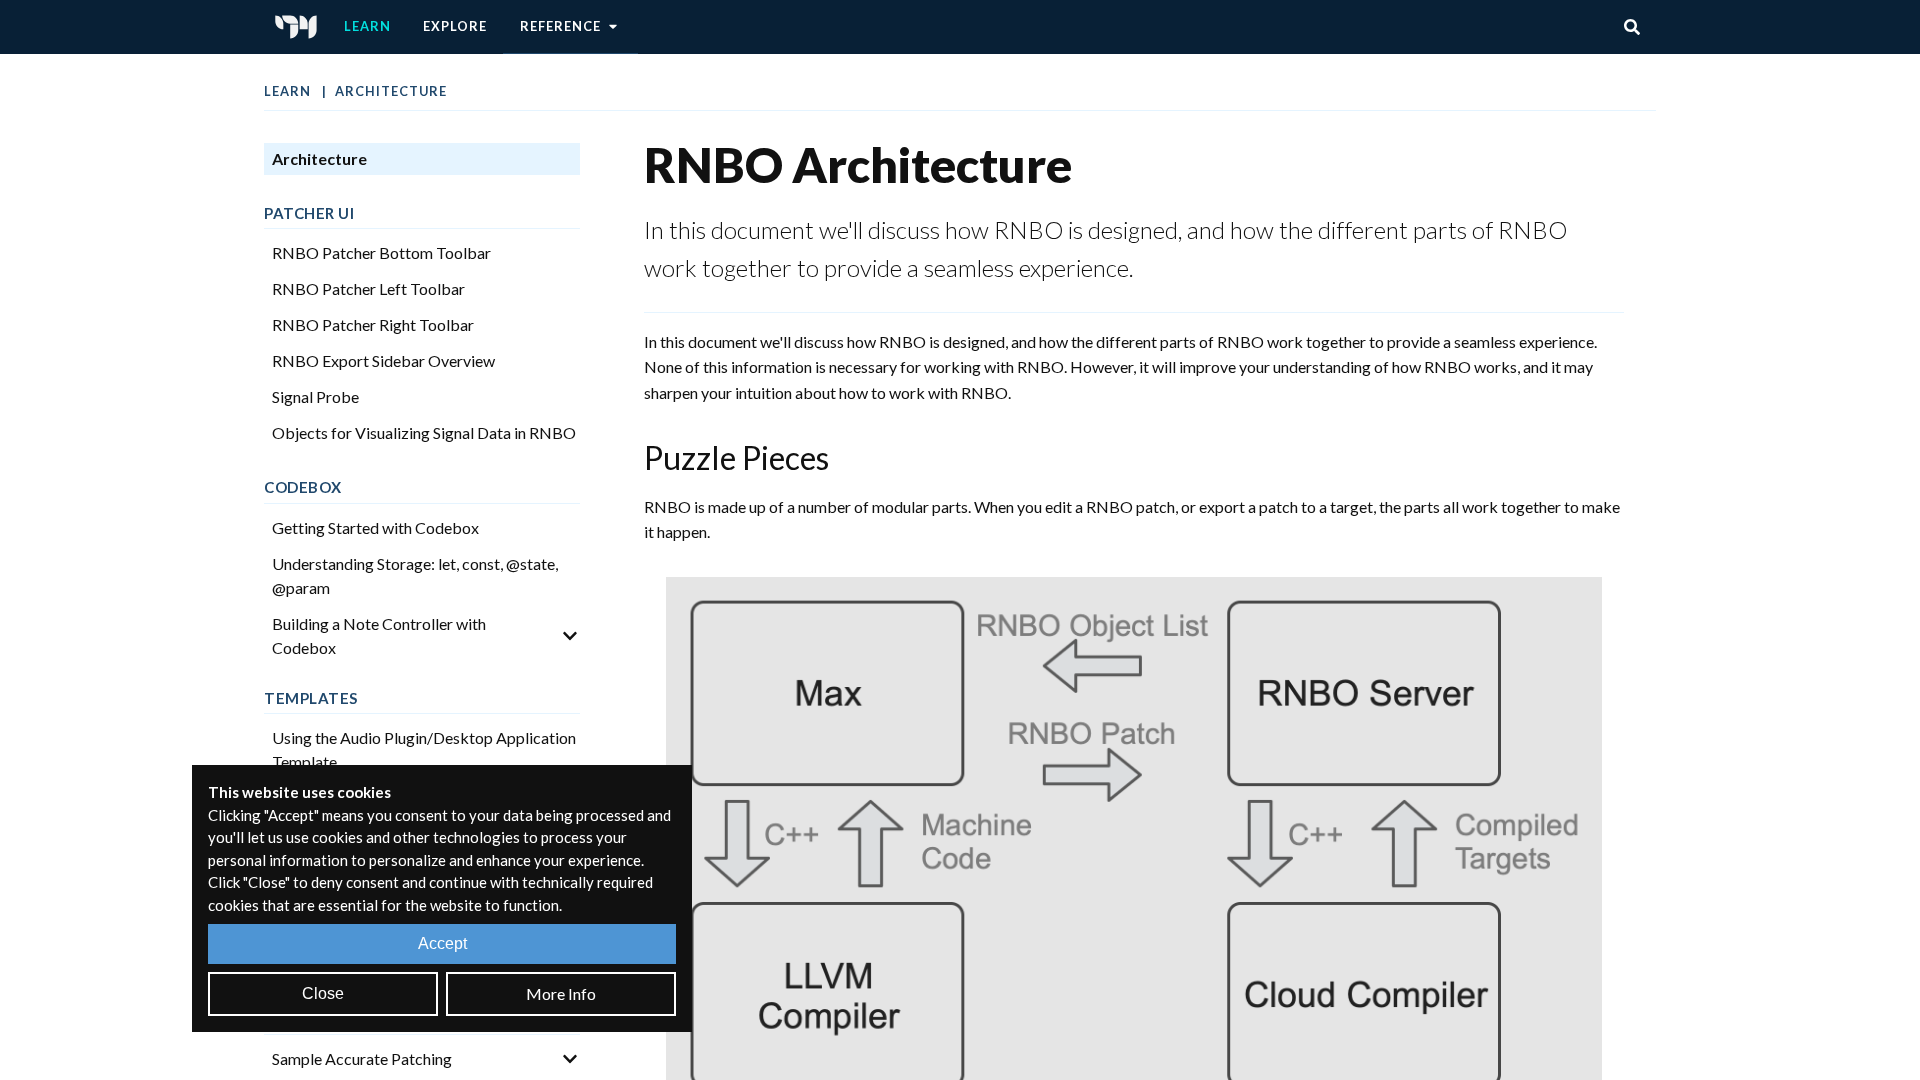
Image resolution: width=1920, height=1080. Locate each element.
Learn (367, 26)
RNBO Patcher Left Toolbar (368, 288)
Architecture (391, 91)
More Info (561, 993)
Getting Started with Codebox (375, 527)
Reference (560, 26)
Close (323, 993)
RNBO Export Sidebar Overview (383, 360)
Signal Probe (315, 396)
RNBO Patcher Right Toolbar (373, 324)
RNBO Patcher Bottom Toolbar (381, 252)
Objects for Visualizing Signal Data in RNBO (424, 432)
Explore (455, 26)
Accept (442, 943)
